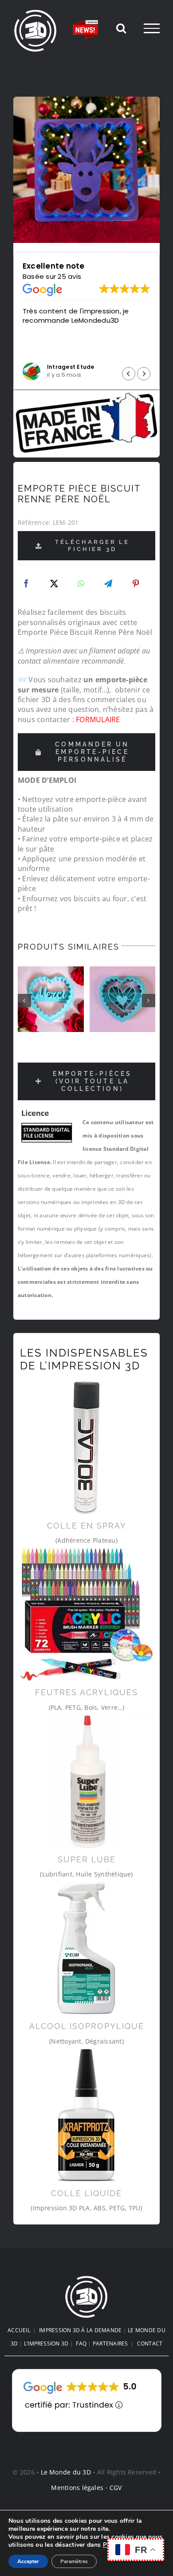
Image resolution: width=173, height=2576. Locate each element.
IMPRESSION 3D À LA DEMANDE (80, 2330)
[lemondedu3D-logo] (86, 2279)
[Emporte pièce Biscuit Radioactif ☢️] (123, 999)
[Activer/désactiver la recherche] (121, 28)
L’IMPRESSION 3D (46, 2343)
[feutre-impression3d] (86, 1614)
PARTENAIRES (110, 2343)
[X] (54, 584)
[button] (144, 374)
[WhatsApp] (81, 584)
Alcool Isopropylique (87, 2026)
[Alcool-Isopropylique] (86, 1948)
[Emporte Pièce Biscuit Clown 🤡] (51, 999)
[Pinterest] (136, 584)
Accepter (28, 2561)
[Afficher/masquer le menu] (152, 28)
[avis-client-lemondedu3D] (87, 2369)
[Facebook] (26, 584)
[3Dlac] (86, 1448)
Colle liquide (86, 2193)
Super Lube (87, 1859)
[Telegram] (108, 584)
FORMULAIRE (98, 719)
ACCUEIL (19, 2330)
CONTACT (150, 2343)
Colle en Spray (87, 1526)
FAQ (81, 2343)
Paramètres (74, 2561)
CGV (116, 2488)
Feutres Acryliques (86, 1692)
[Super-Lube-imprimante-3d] (86, 1782)
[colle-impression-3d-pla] (86, 2115)
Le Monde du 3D (66, 2472)
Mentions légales (77, 2488)
